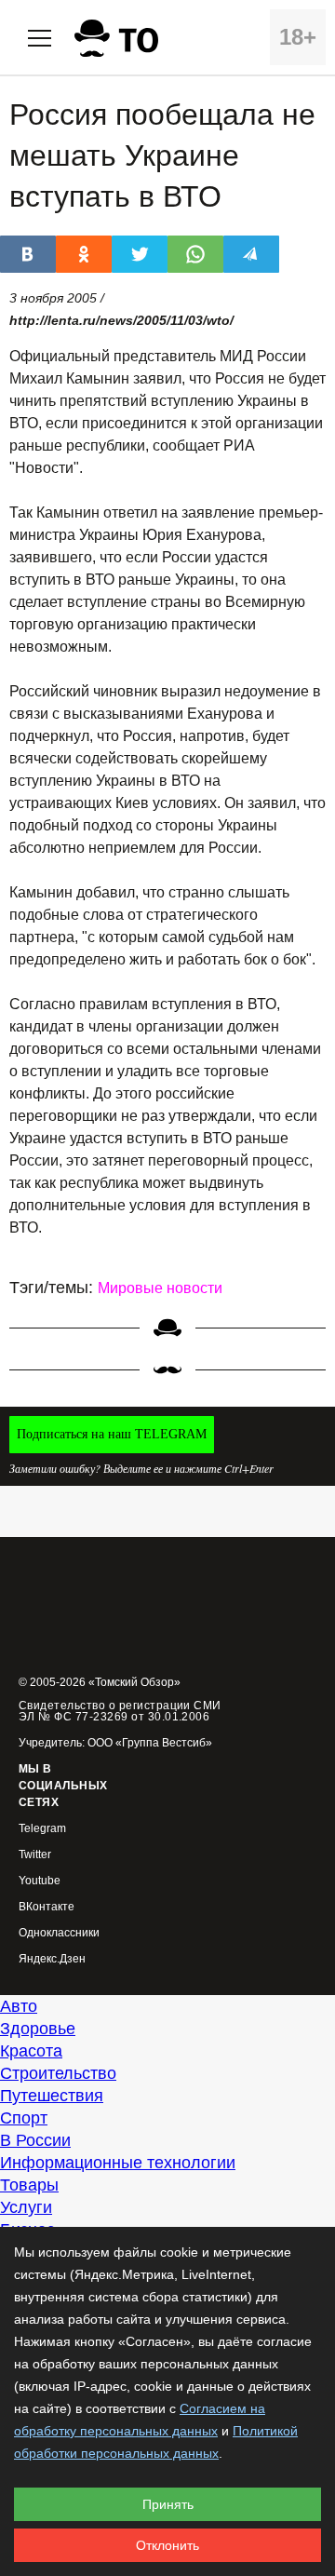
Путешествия (52, 2096)
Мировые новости (160, 1288)
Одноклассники (59, 1933)
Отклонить (167, 2545)
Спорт (24, 2118)
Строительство (58, 2073)
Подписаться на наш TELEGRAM (112, 1434)
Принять (168, 2504)
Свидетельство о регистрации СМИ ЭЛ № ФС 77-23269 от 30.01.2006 (120, 1711)
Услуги (26, 2207)
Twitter (35, 1855)
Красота (31, 2051)
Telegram (42, 1829)
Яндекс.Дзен (52, 1959)
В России (35, 2140)
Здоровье (38, 2029)
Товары (29, 2185)
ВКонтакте (47, 1907)
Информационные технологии (118, 2163)
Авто (19, 2006)
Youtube (40, 1881)
